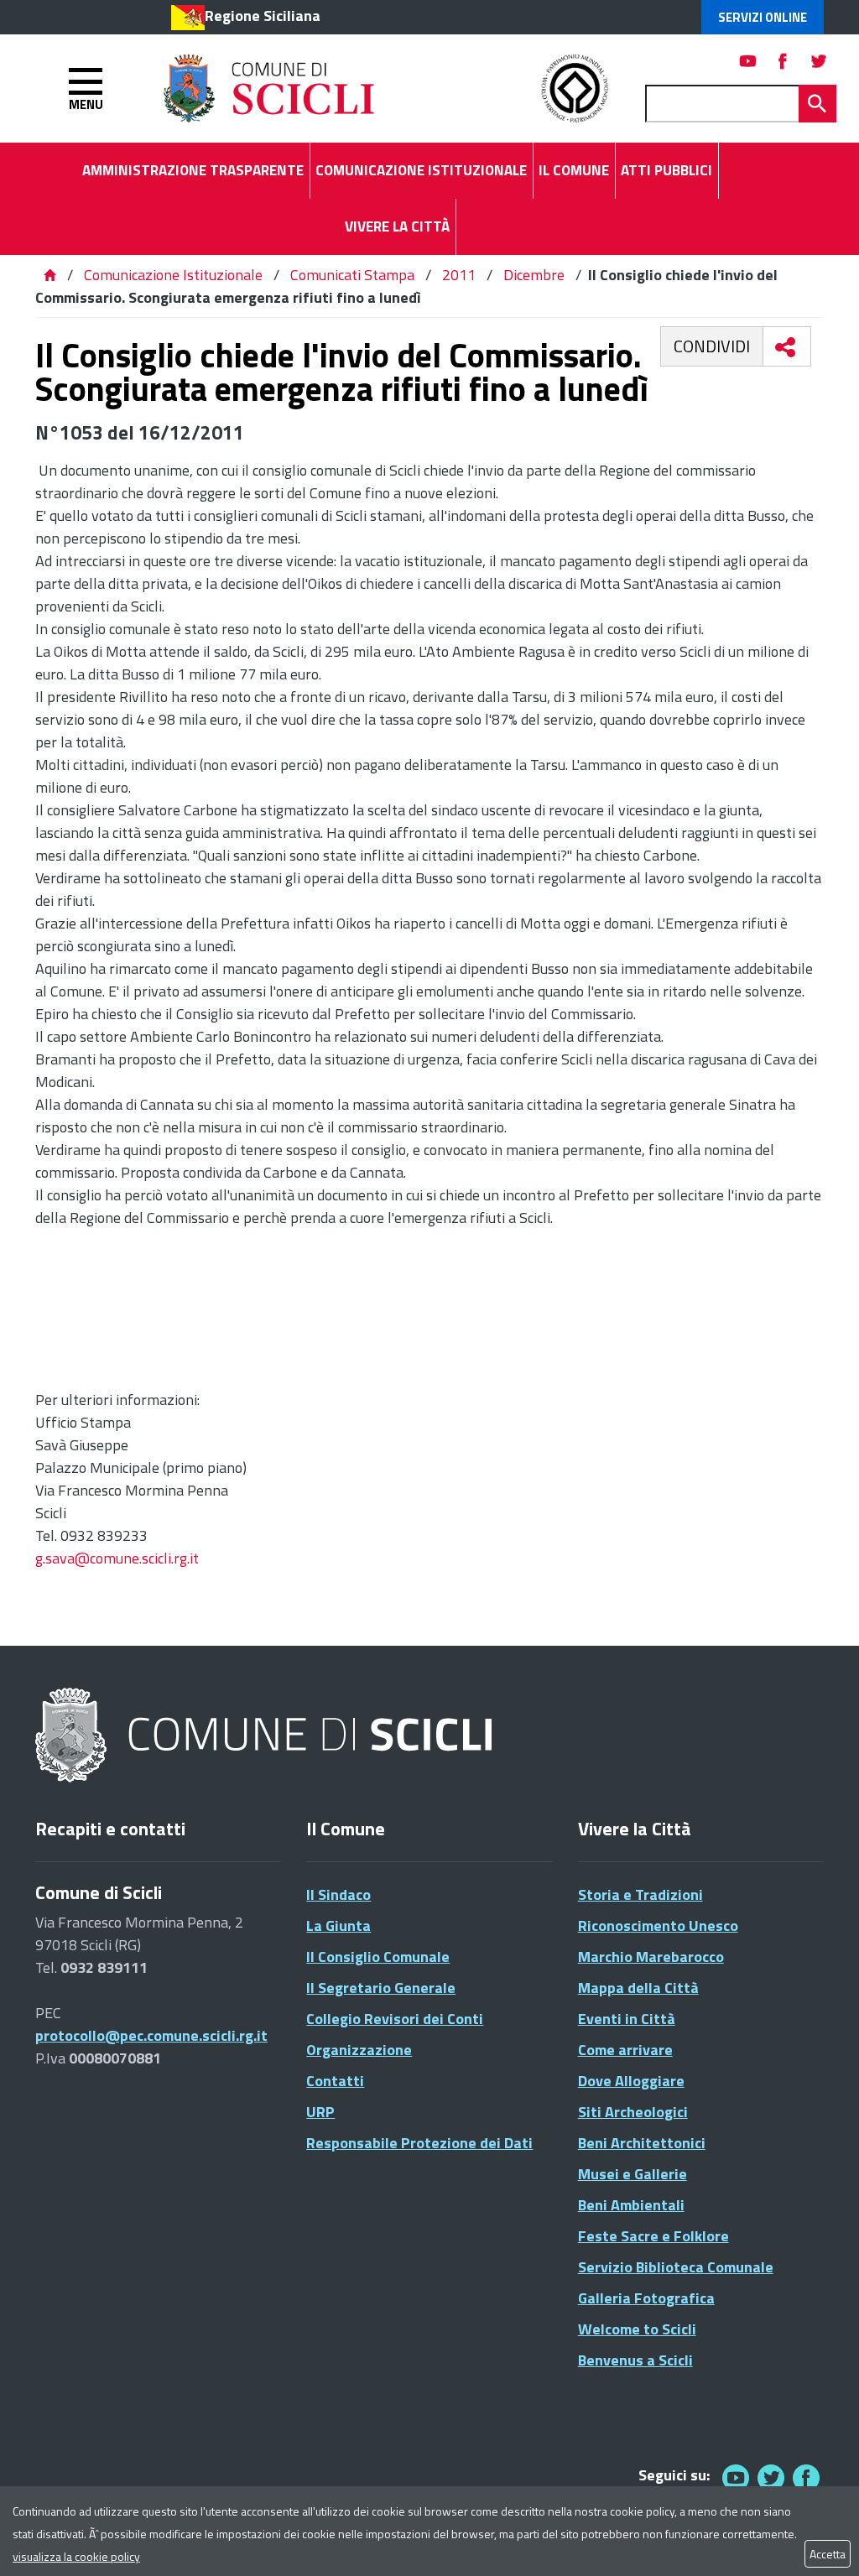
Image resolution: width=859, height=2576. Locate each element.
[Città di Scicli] (266, 1736)
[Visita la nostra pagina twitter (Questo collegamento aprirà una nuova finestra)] (819, 61)
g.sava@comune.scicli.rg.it (117, 1558)
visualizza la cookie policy (76, 2556)
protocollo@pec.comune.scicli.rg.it (151, 2035)
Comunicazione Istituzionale (173, 275)
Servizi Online (763, 17)
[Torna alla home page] (49, 275)
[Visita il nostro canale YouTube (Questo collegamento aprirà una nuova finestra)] (771, 2477)
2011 (459, 275)
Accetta (828, 2554)
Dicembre (534, 275)
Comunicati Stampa (352, 275)
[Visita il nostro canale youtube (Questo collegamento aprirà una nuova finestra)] (748, 61)
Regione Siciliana (263, 16)
